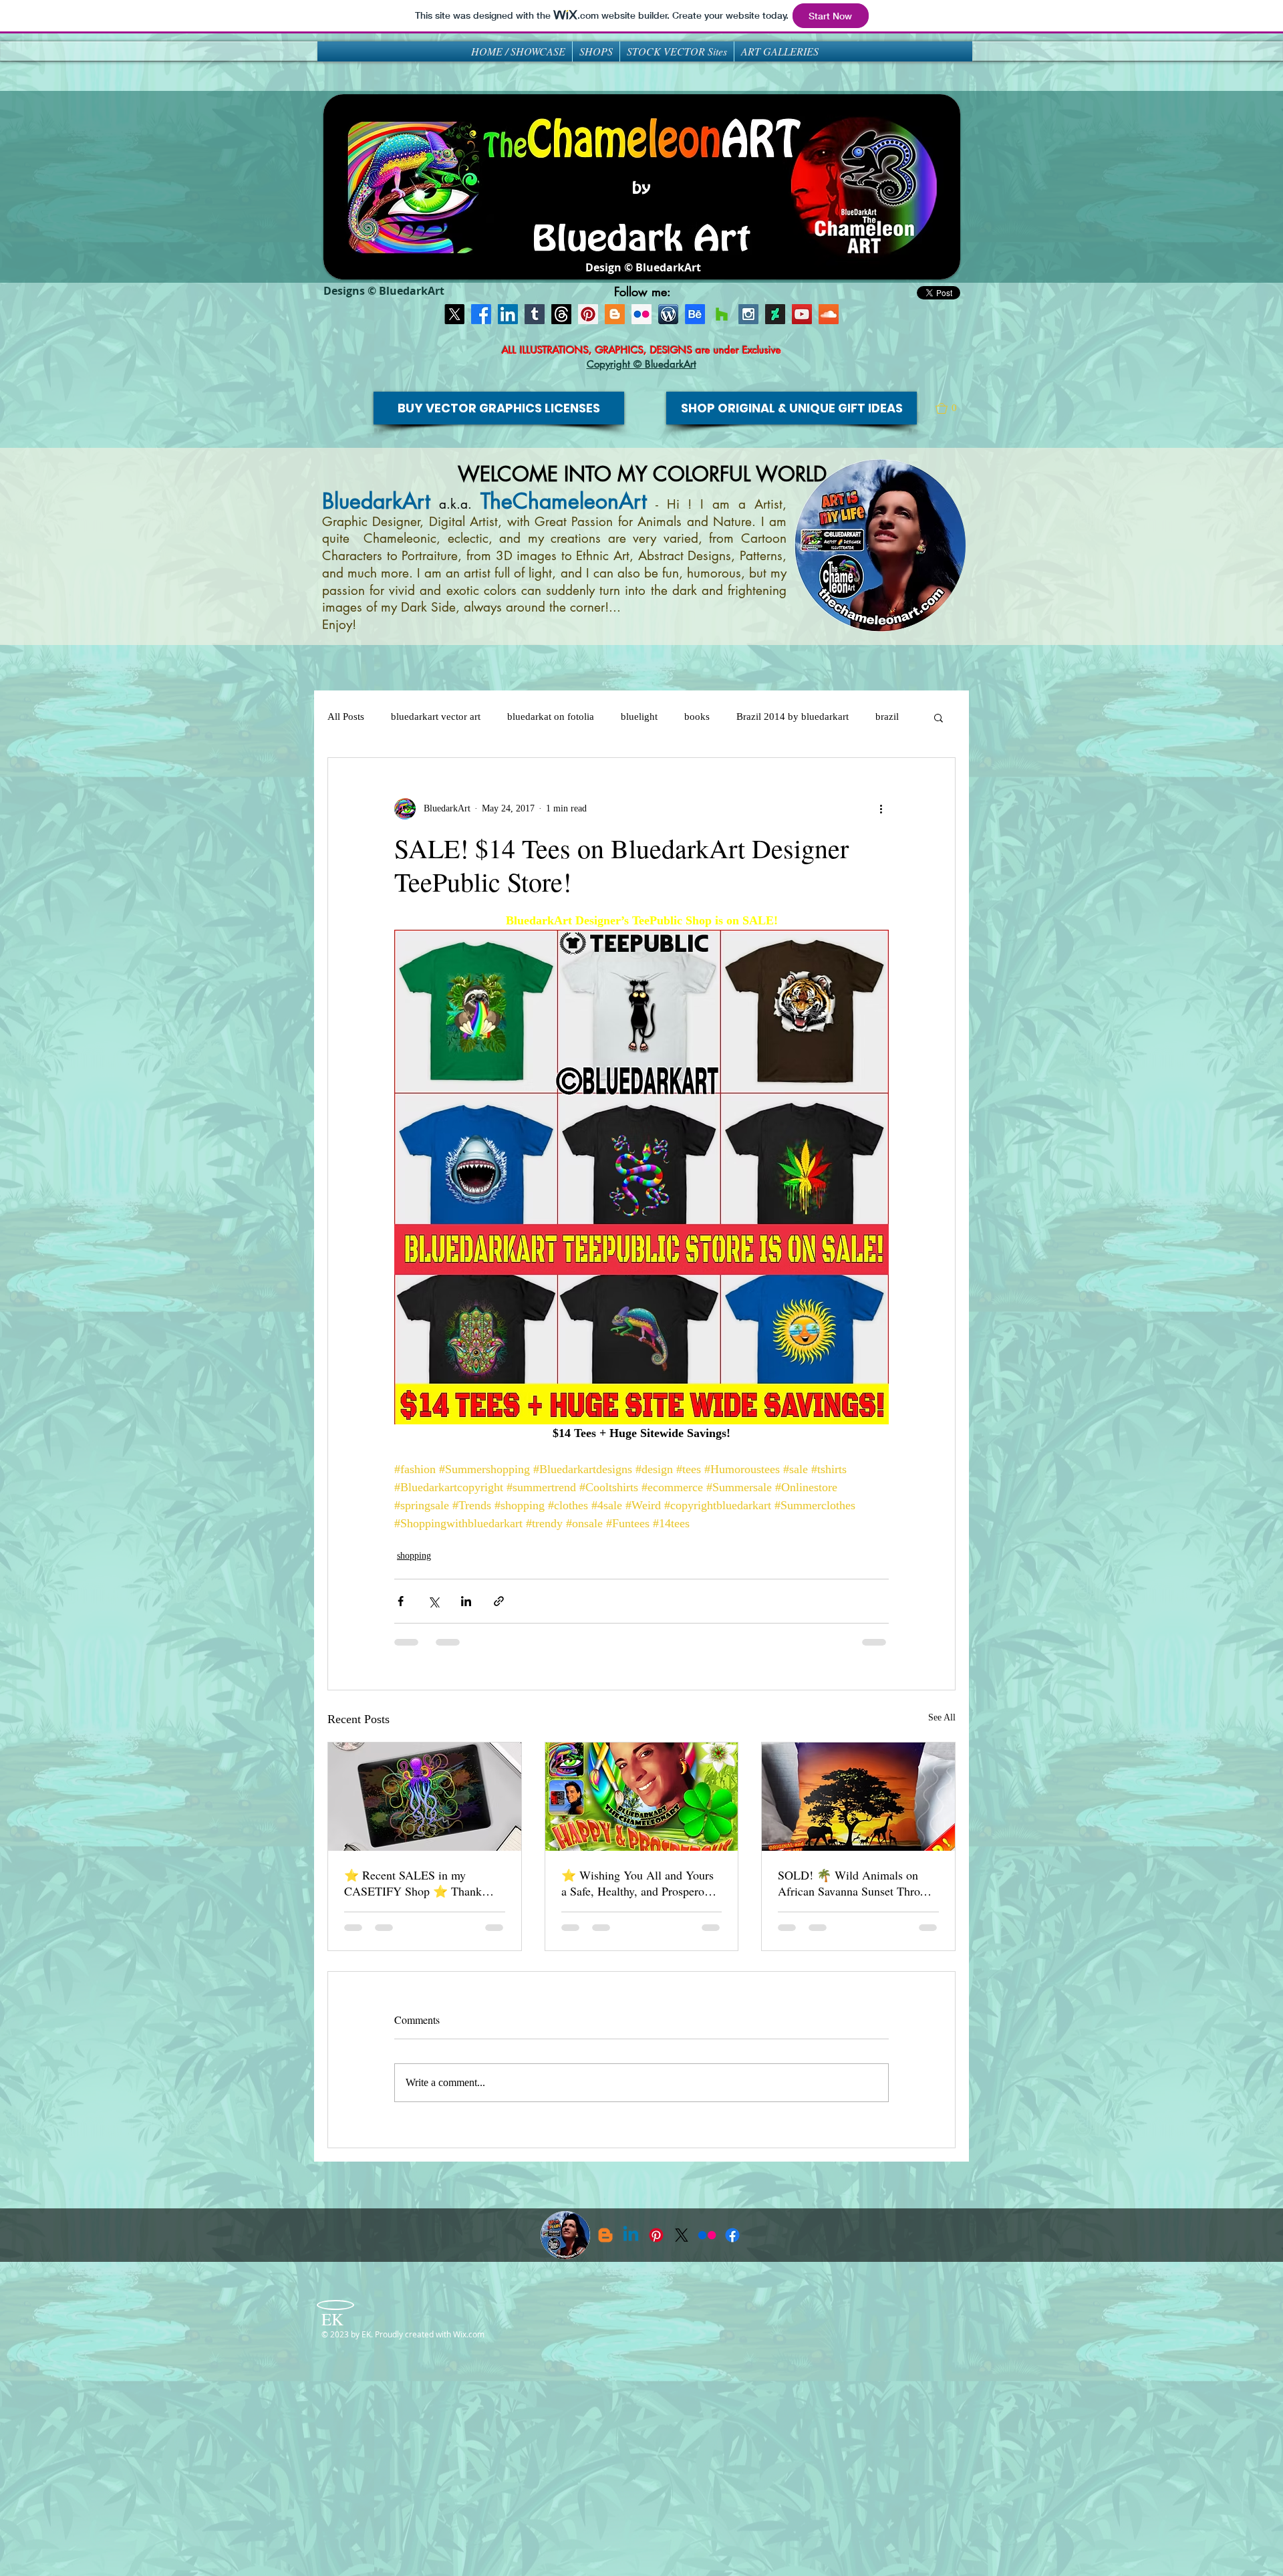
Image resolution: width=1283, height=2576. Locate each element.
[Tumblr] (535, 314)
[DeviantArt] (775, 314)
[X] (454, 314)
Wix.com (469, 2334)
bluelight (639, 717)
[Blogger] (615, 314)
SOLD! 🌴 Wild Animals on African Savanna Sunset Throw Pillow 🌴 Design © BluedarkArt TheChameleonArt (854, 1883)
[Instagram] (748, 314)
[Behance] (695, 314)
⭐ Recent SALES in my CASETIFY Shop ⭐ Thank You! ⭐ (413, 1883)
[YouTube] (802, 314)
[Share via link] (499, 1601)
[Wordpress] (668, 314)
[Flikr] (641, 314)
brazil (887, 717)
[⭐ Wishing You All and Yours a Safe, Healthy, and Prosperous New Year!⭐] (642, 1797)
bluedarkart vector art (436, 717)
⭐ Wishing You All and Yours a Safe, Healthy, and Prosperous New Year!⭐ (638, 1883)
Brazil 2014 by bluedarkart (793, 717)
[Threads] (561, 314)
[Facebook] (481, 314)
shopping (414, 1556)
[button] (952, 408)
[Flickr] (707, 2235)
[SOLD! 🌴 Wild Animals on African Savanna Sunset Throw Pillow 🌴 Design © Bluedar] (858, 1797)
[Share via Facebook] (401, 1601)
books (697, 717)
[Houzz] (722, 314)
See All (942, 1717)
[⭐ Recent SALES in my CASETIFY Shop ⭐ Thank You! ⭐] (425, 1797)
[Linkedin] (631, 2235)
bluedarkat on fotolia (551, 717)
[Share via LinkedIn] (466, 1601)
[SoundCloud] (829, 314)
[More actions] (881, 809)
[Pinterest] (588, 314)
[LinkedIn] (508, 314)
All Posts (346, 717)
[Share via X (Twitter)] (433, 1601)
